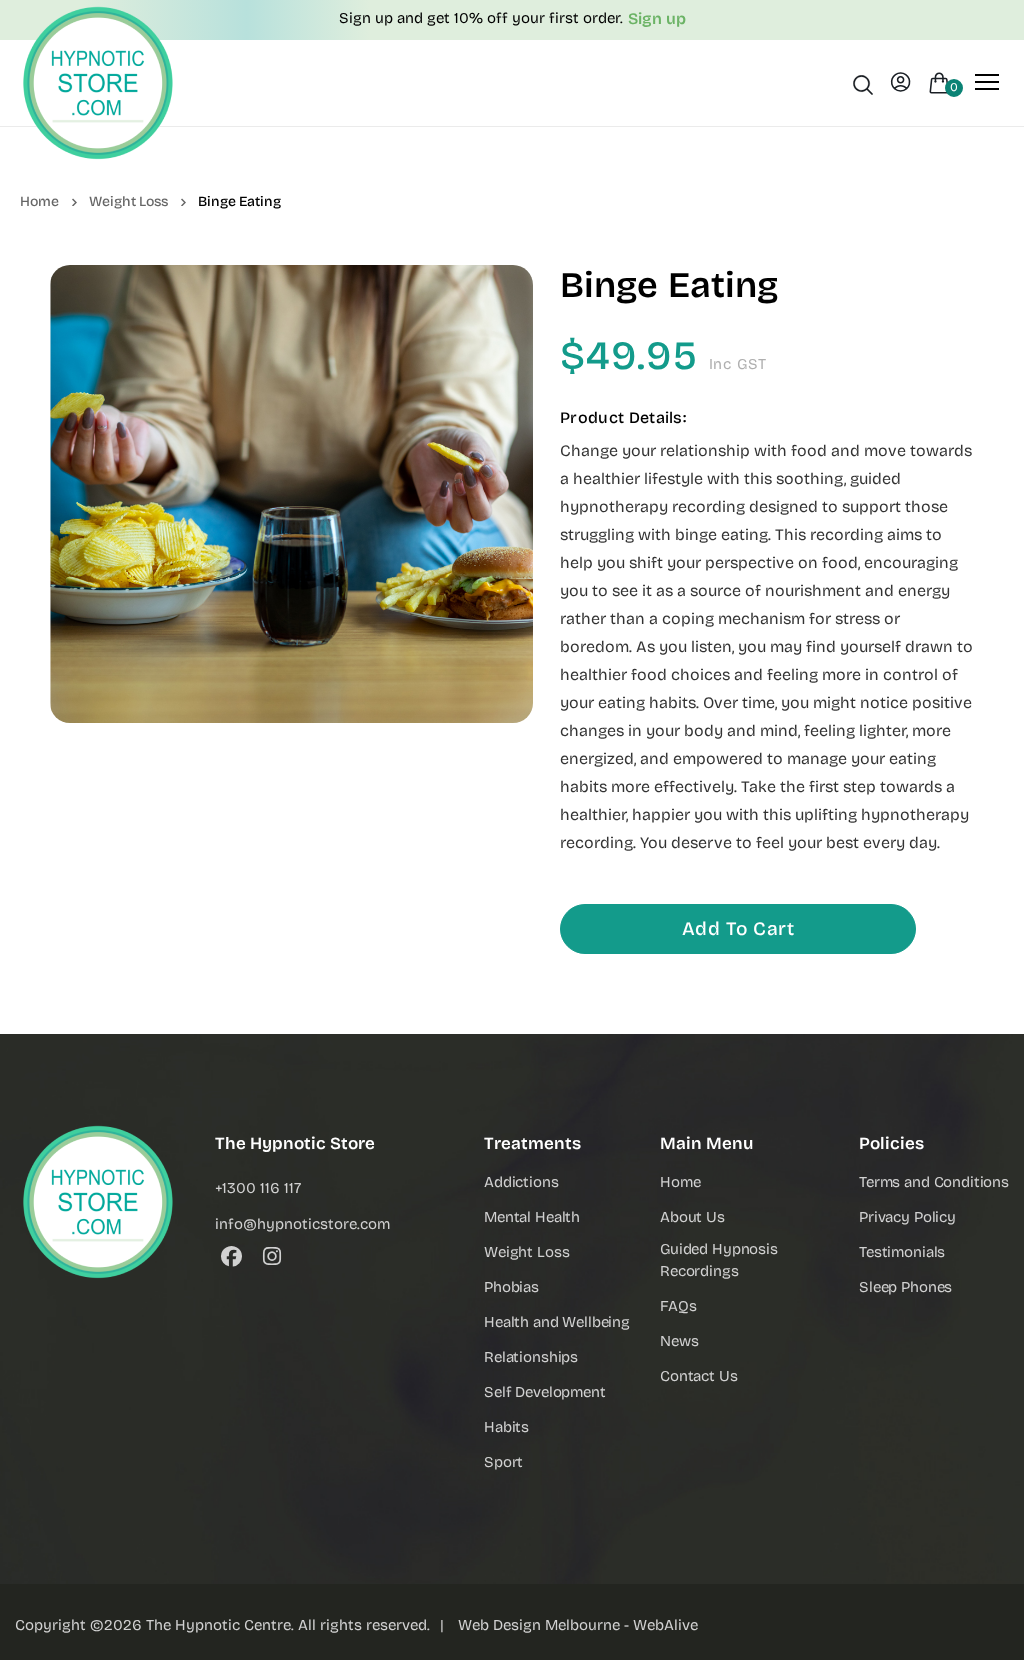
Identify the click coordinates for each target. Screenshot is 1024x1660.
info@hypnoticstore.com (302, 1224)
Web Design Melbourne (539, 1625)
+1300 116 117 (258, 1188)
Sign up (657, 18)
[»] (52, 200)
